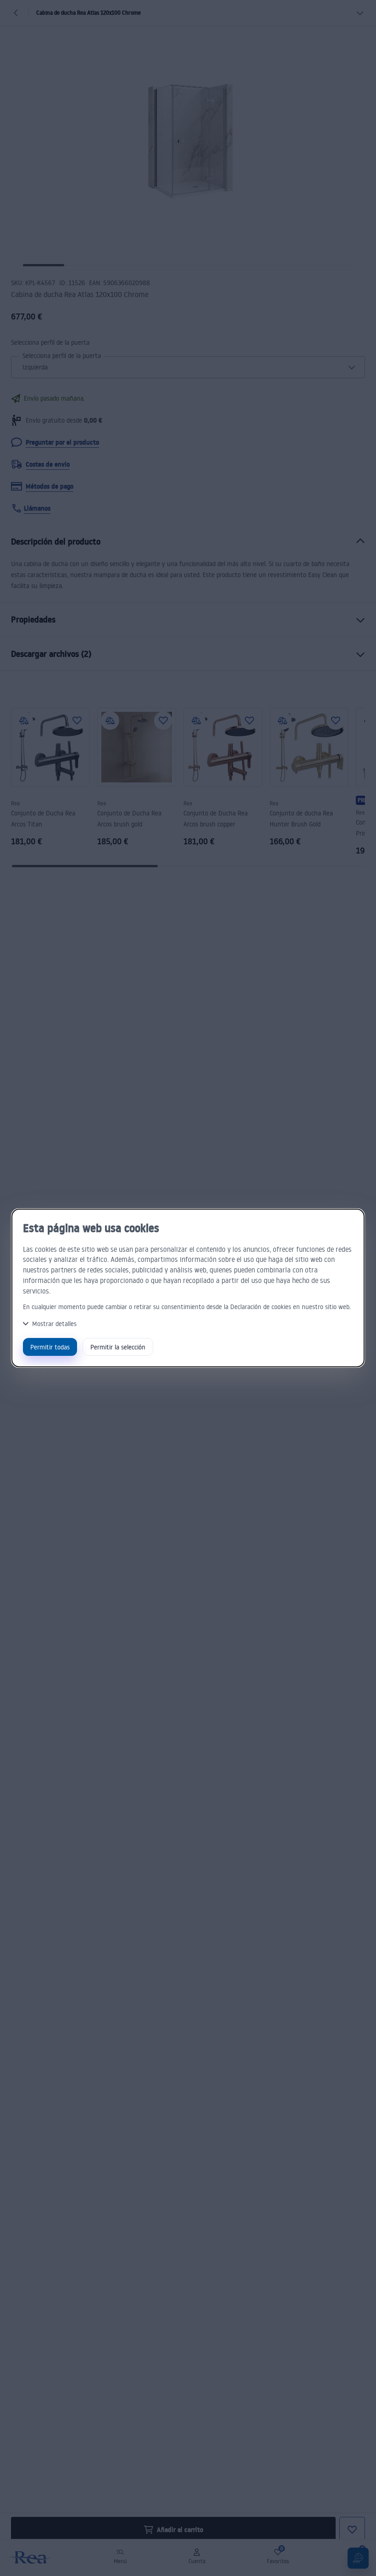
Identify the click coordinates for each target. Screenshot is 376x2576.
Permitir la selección (118, 1347)
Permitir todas (50, 1347)
